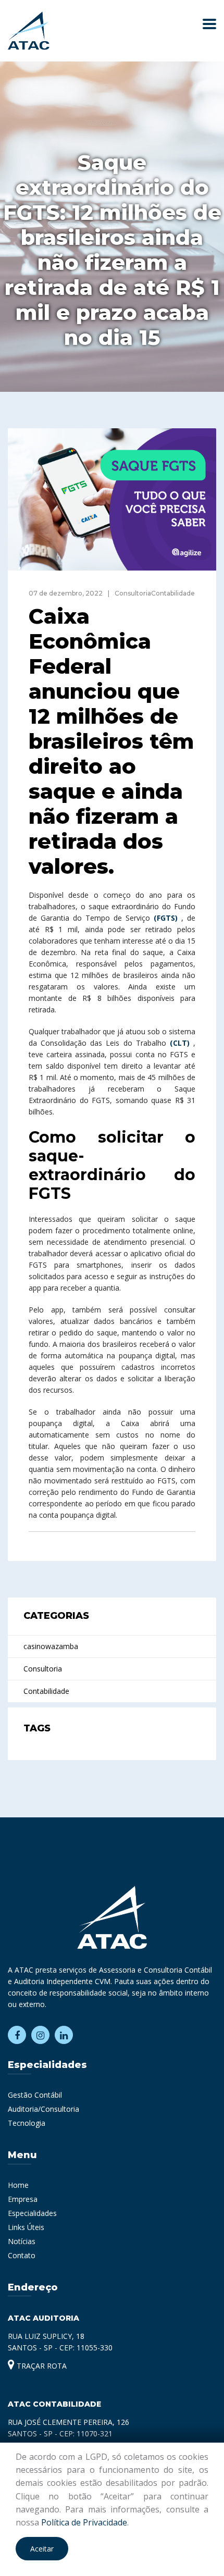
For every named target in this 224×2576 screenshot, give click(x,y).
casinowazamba (51, 1646)
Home (18, 2185)
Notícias (22, 2241)
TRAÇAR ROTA (41, 2366)
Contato (22, 2255)
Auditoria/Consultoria (43, 2109)
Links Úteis (26, 2227)
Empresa (23, 2199)
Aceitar (42, 2549)
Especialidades (32, 2213)
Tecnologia (27, 2123)
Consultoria (43, 1669)
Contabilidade (46, 1691)
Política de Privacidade (84, 2522)
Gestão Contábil (35, 2095)
